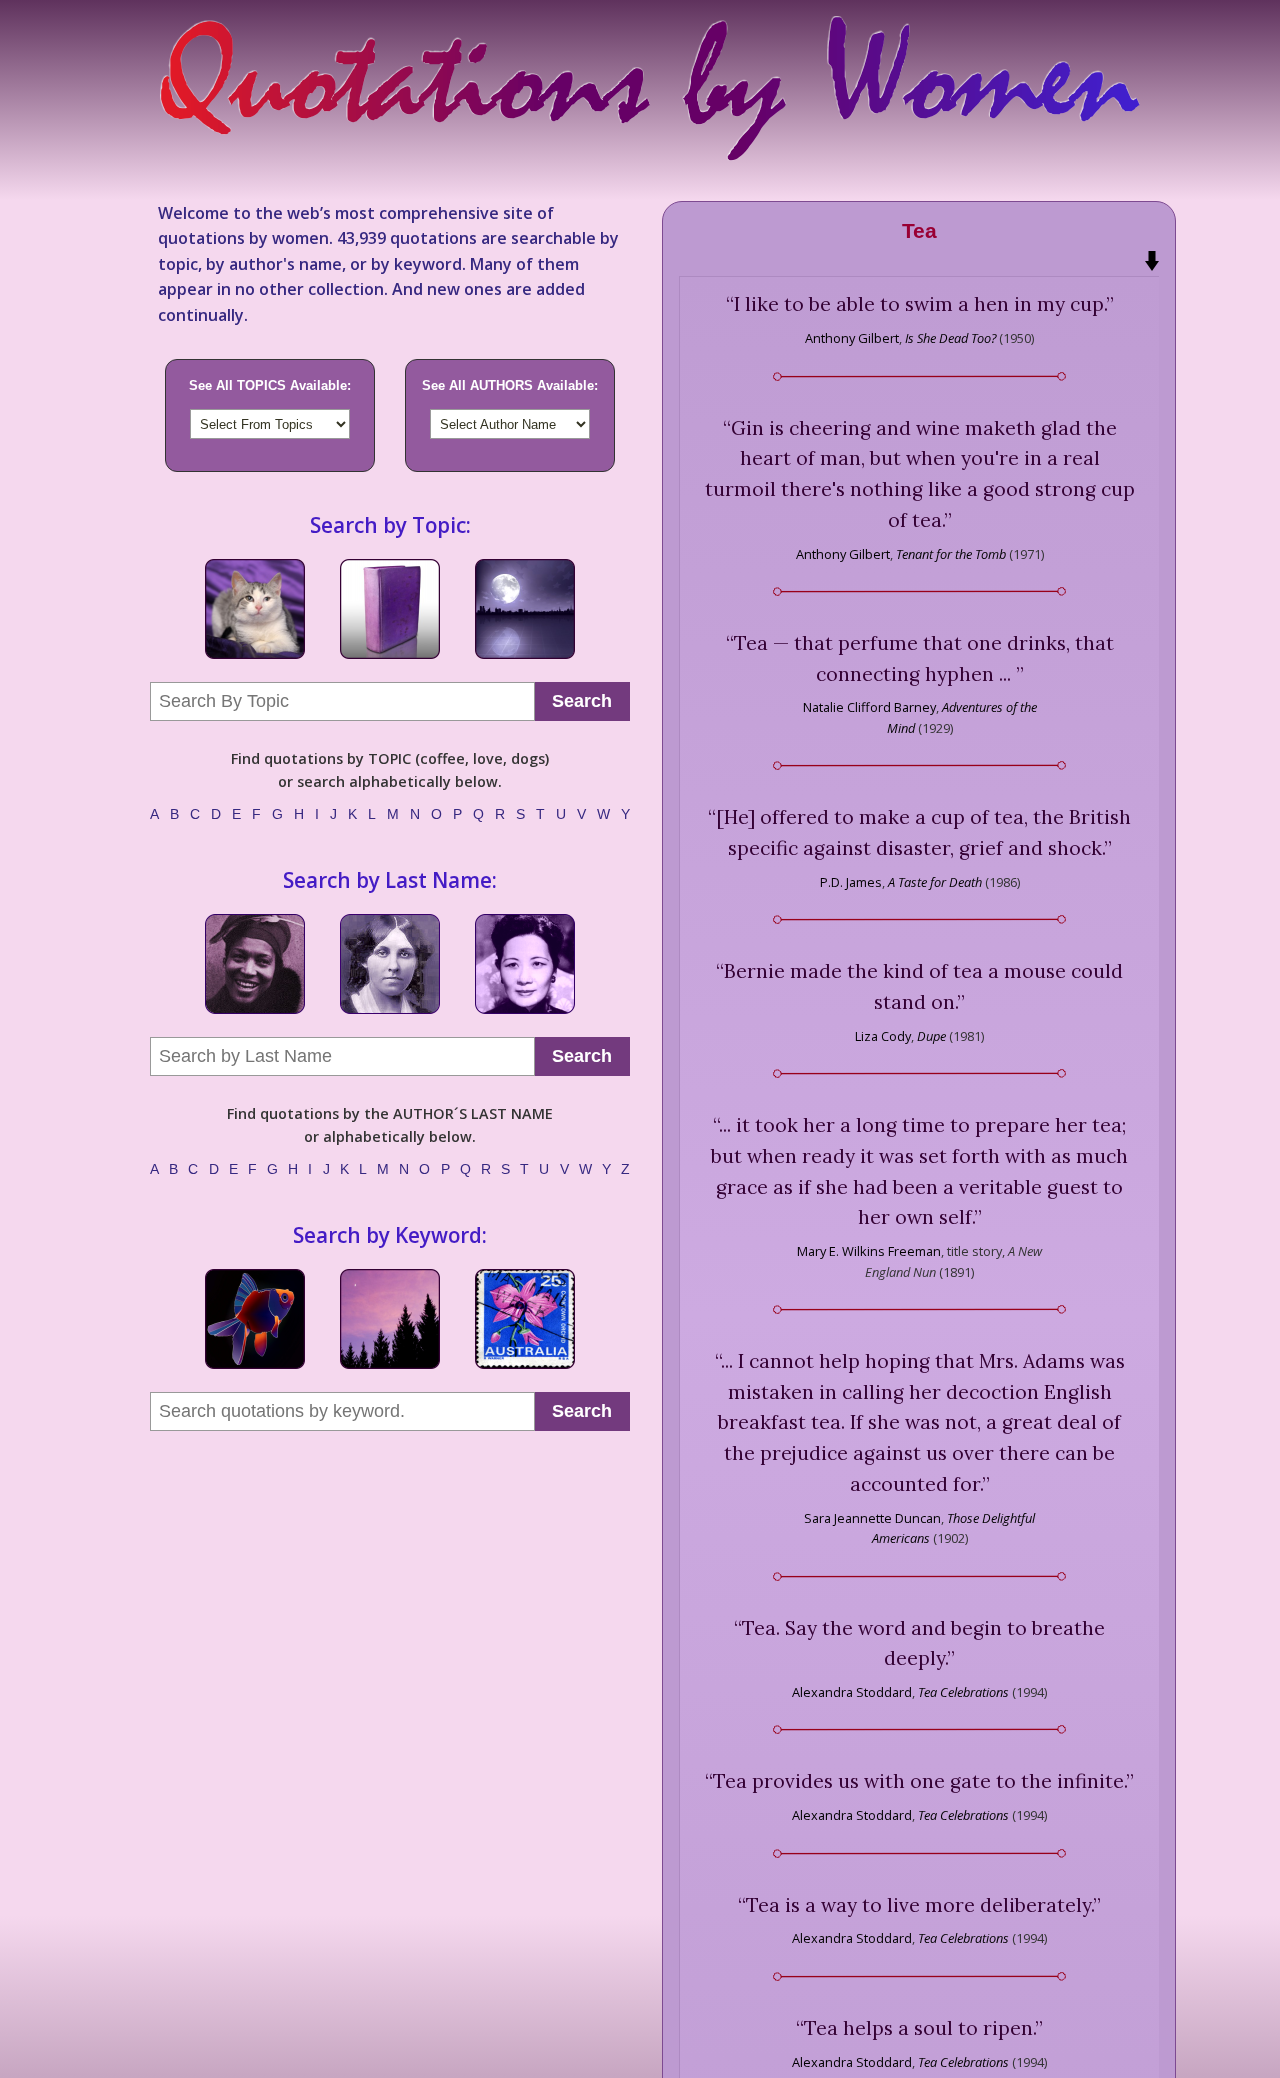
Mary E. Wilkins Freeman (869, 1251)
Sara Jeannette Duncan (872, 1518)
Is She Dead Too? (950, 338)
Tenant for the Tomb (951, 554)
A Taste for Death (935, 882)
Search (582, 701)
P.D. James (851, 882)
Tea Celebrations (963, 1692)
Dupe (931, 1036)
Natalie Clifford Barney (869, 707)
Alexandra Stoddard (852, 1692)
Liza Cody (883, 1036)
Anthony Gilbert (852, 338)
